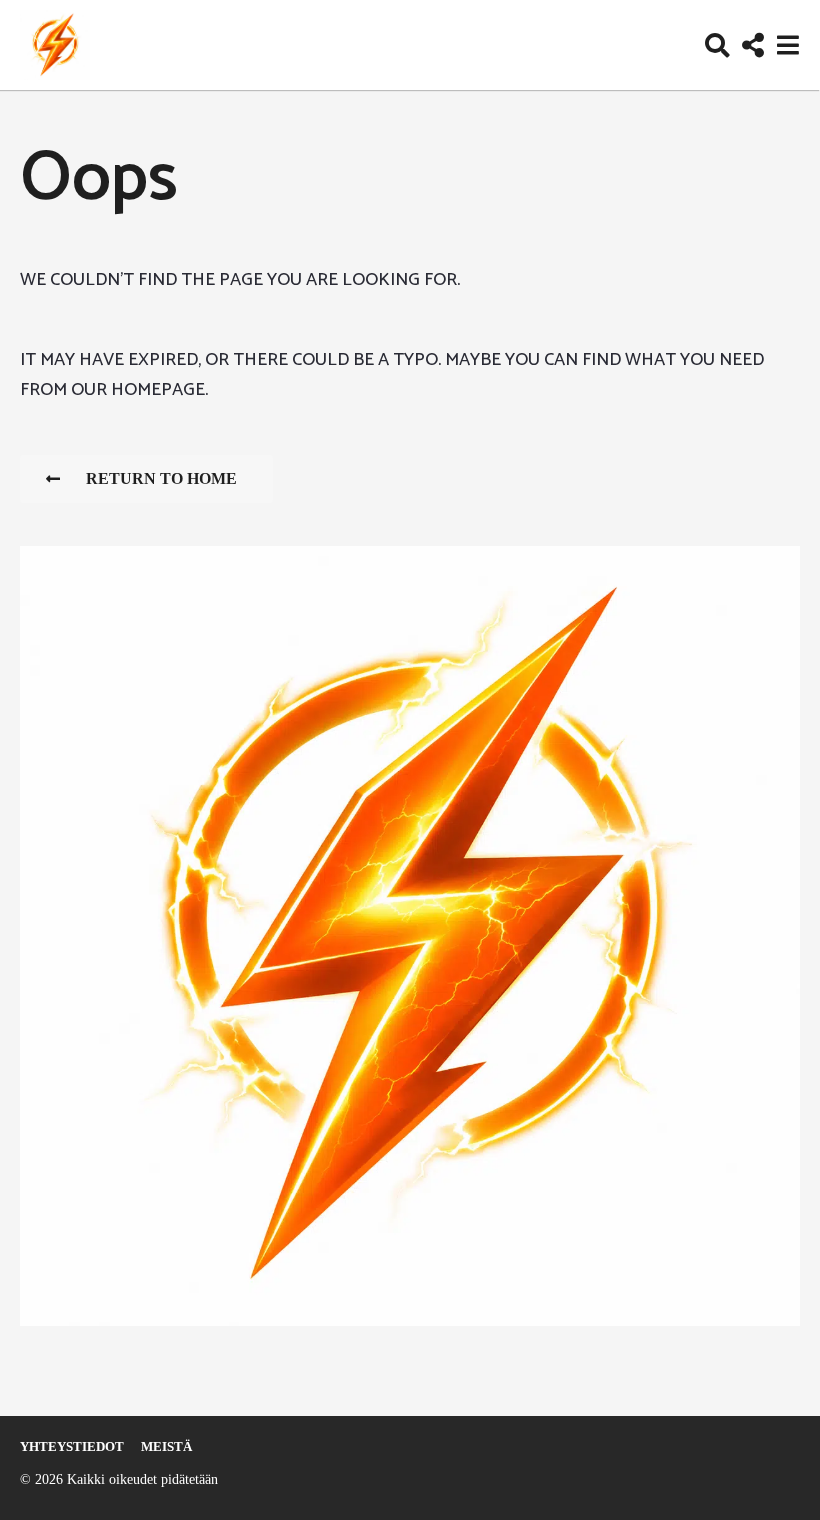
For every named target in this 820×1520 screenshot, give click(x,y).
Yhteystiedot (72, 1446)
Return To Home (161, 478)
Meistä (166, 1446)
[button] (717, 45)
